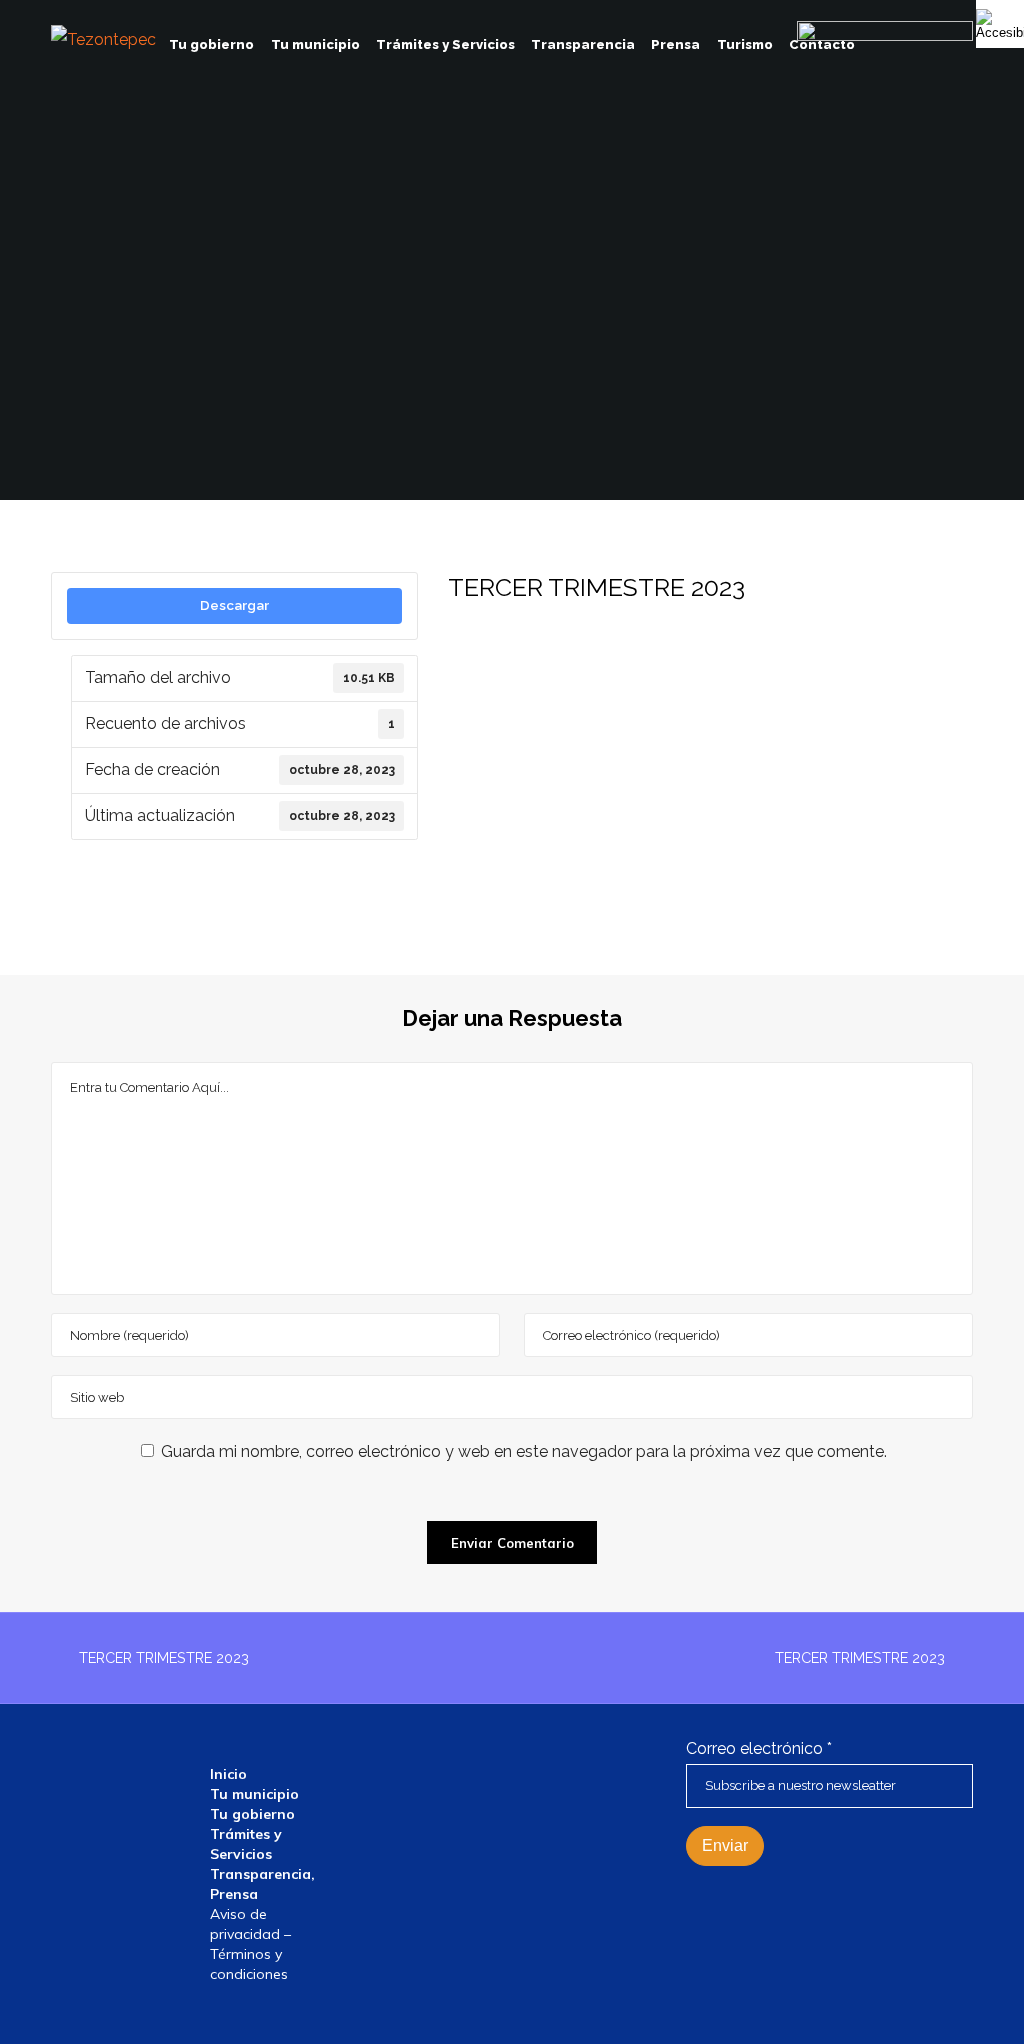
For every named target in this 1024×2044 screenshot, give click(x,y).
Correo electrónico (759, 1748)
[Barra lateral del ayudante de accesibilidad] (1000, 24)
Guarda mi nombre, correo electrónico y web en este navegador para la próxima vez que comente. (524, 1451)
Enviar (725, 1845)
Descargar (234, 605)
